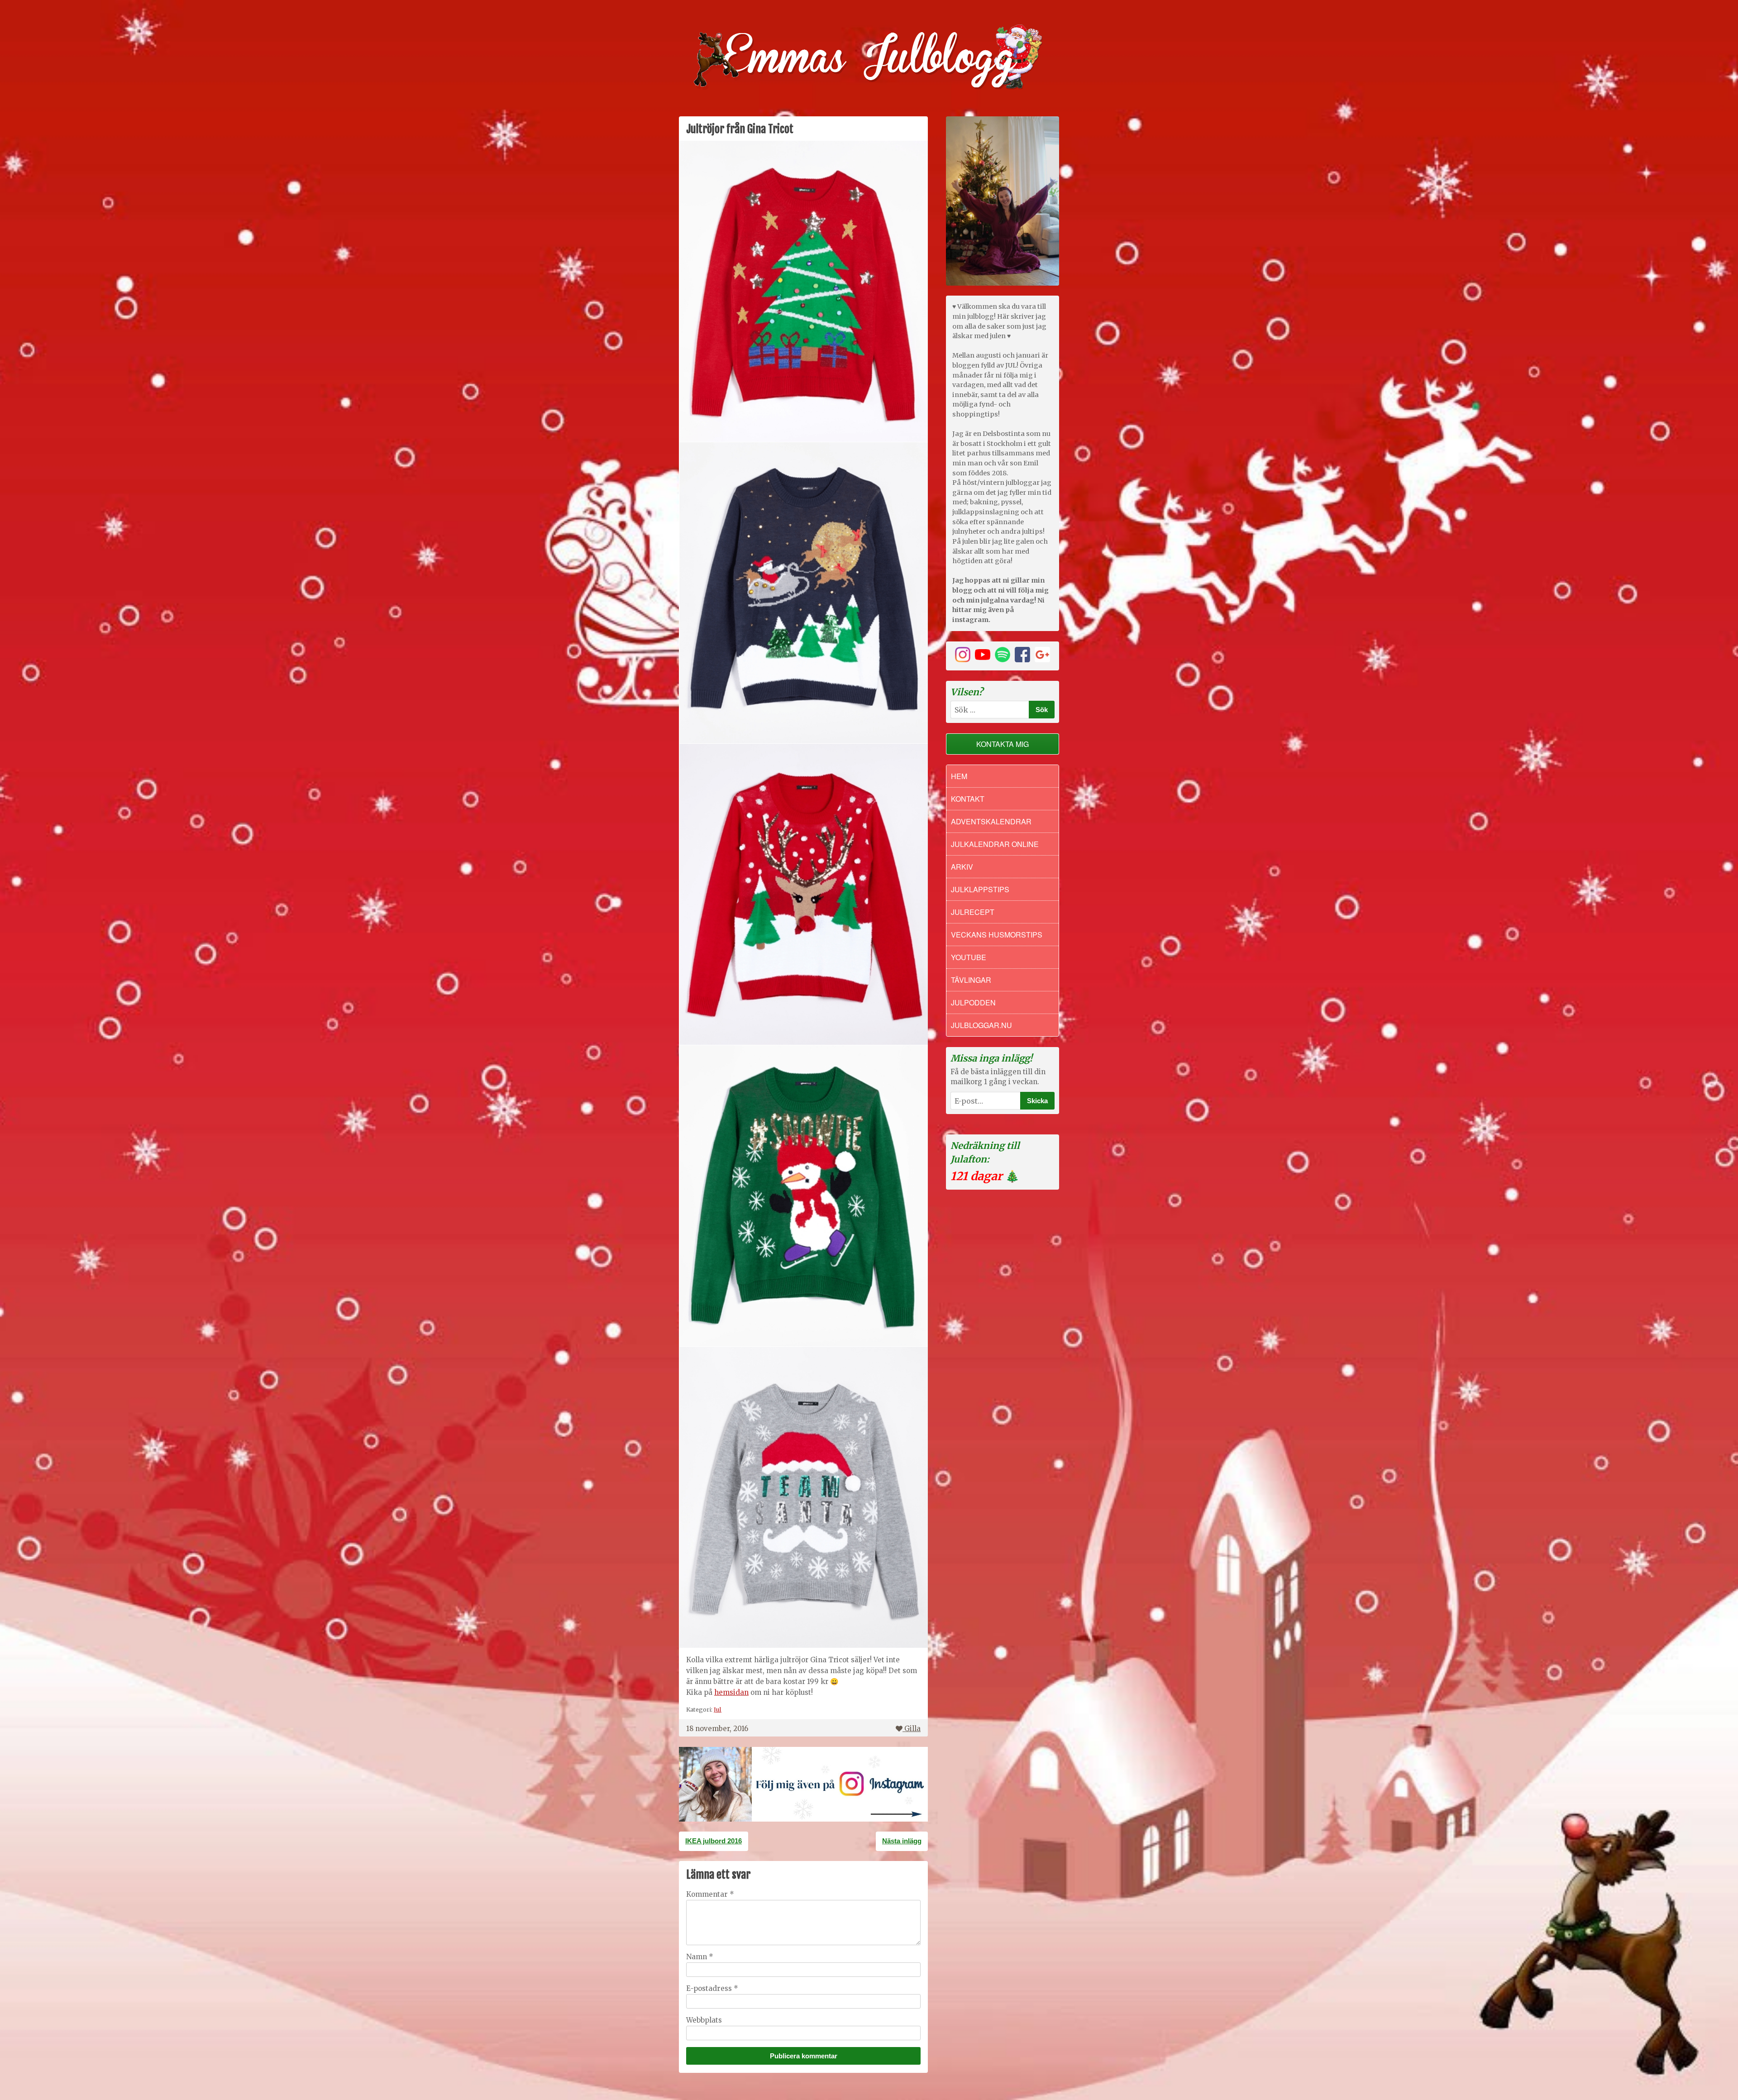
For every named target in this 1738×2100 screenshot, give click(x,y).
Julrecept (973, 912)
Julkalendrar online (995, 844)
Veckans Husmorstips (997, 935)
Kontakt (968, 799)
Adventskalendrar (991, 821)
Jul (718, 1709)
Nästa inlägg (902, 1841)
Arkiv (962, 867)
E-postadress (712, 1988)
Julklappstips (980, 889)
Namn (700, 1957)
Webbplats (704, 2020)
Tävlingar (971, 980)
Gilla (912, 1729)
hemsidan (731, 1692)
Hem (959, 776)
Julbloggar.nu (981, 1025)
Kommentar (710, 1894)
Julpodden (973, 1002)
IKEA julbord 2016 (714, 1841)
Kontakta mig (1003, 744)
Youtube (969, 957)
